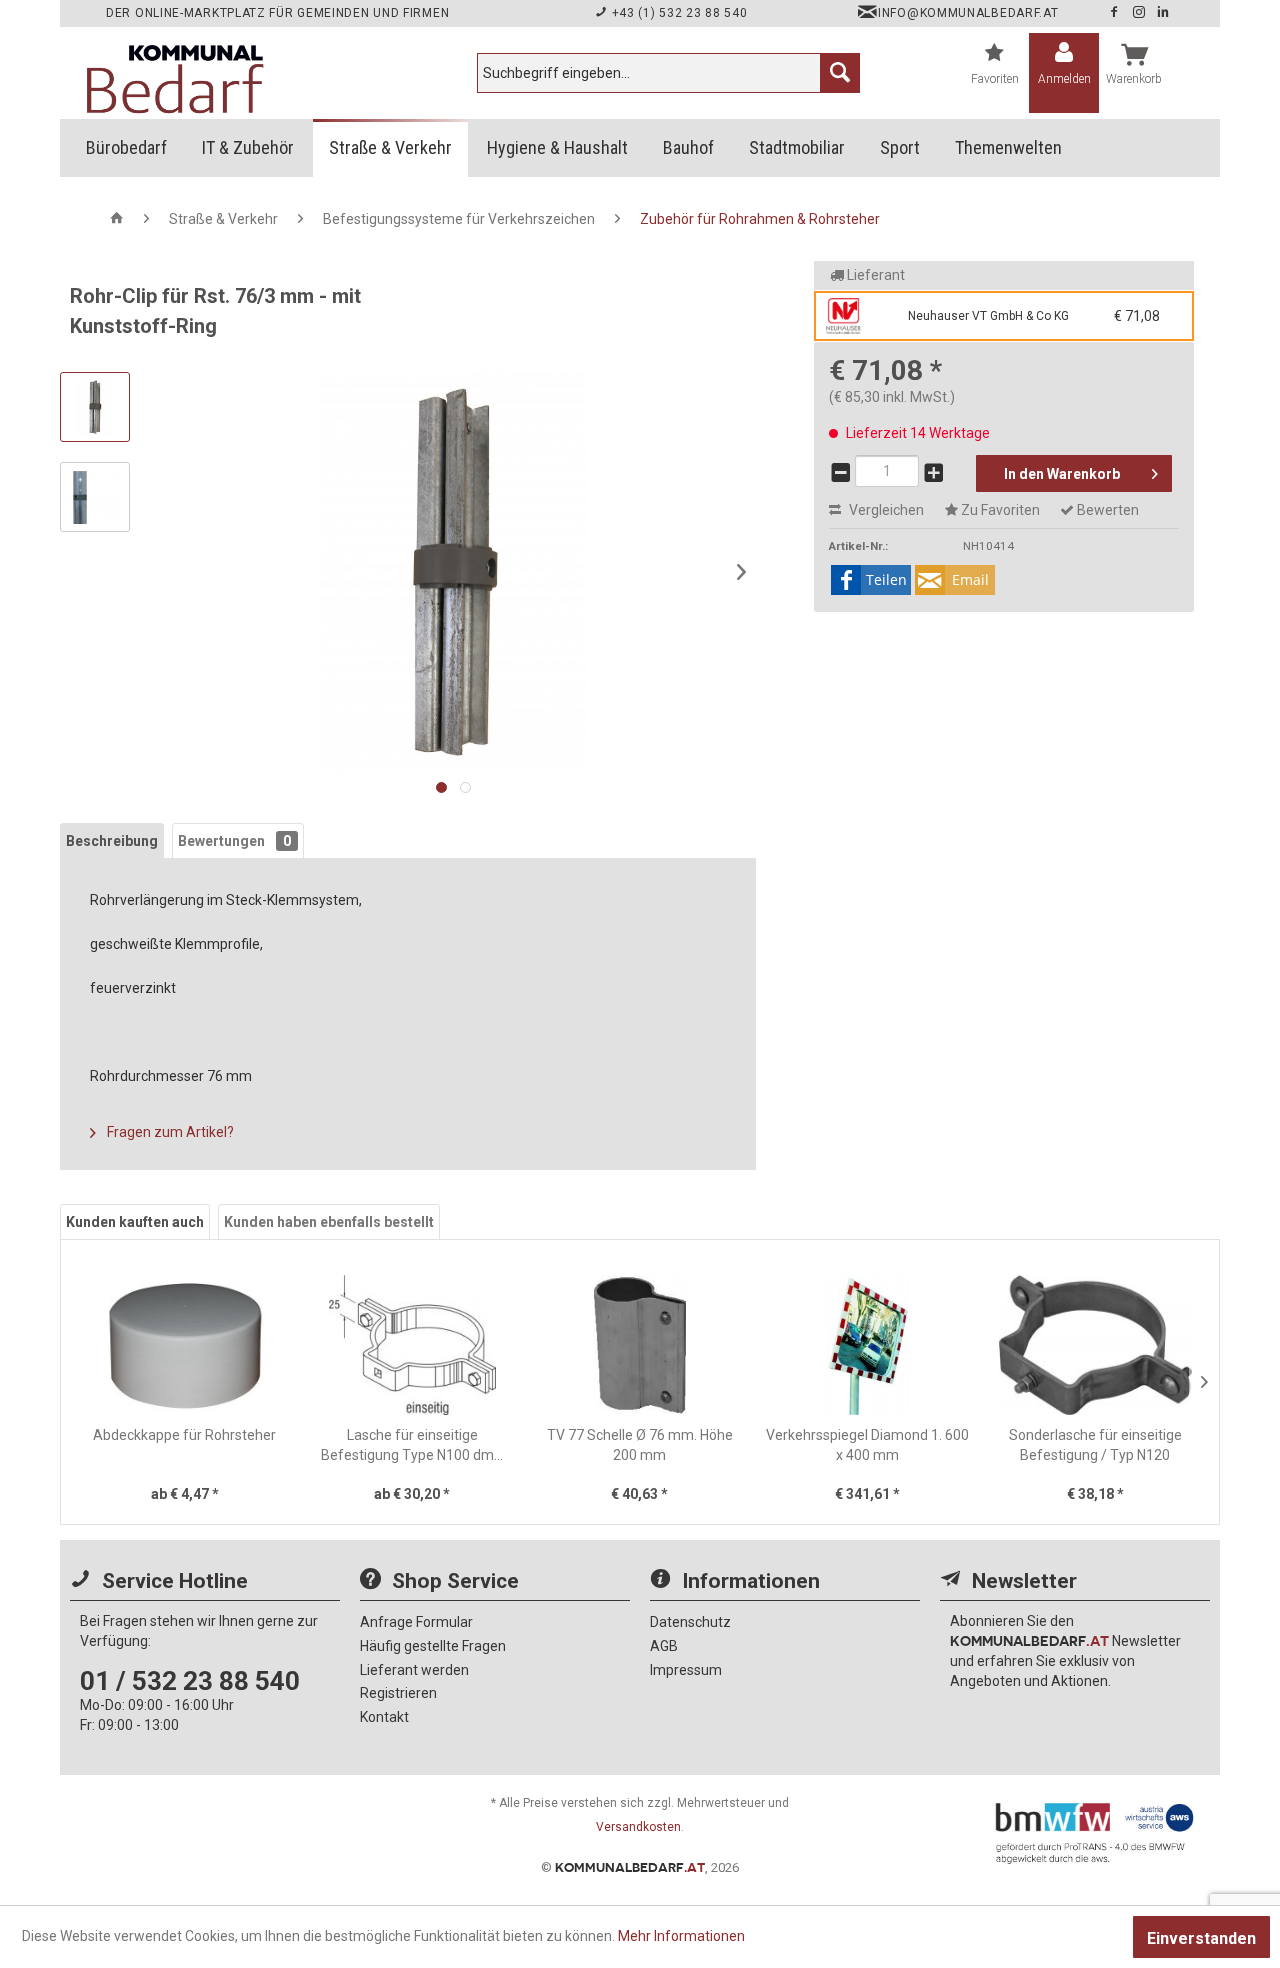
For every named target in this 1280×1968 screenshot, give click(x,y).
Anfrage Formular (416, 1622)
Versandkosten (638, 1827)
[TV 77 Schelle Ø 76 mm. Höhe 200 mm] (640, 1345)
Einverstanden (1201, 1938)
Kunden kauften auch (135, 1222)
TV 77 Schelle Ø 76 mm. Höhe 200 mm (640, 1445)
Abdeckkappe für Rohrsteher (184, 1435)
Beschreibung (112, 841)
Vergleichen (885, 510)
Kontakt (384, 1717)
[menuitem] (668, 73)
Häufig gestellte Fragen (433, 1646)
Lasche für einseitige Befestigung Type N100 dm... (412, 1445)
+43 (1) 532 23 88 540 (677, 13)
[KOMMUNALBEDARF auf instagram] (1141, 13)
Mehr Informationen (681, 1936)
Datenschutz (690, 1622)
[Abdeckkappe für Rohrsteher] (185, 1345)
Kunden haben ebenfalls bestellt (329, 1222)
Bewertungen (234, 841)
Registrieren (398, 1693)
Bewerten (1106, 510)
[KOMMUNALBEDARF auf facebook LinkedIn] (1163, 13)
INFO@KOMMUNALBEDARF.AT (968, 13)
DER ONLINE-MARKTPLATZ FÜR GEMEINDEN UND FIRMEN (277, 13)
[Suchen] (840, 73)
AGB (664, 1646)
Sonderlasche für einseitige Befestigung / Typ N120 (1095, 1445)
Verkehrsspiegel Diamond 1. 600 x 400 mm (867, 1445)
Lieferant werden (414, 1670)
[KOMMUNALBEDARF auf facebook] (1116, 13)
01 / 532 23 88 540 (190, 1681)
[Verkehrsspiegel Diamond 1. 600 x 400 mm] (868, 1345)
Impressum (686, 1670)
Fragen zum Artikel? (169, 1132)
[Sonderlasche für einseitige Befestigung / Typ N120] (1095, 1345)
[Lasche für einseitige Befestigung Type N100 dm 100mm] (413, 1345)
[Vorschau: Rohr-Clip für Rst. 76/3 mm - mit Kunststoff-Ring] (95, 407)
